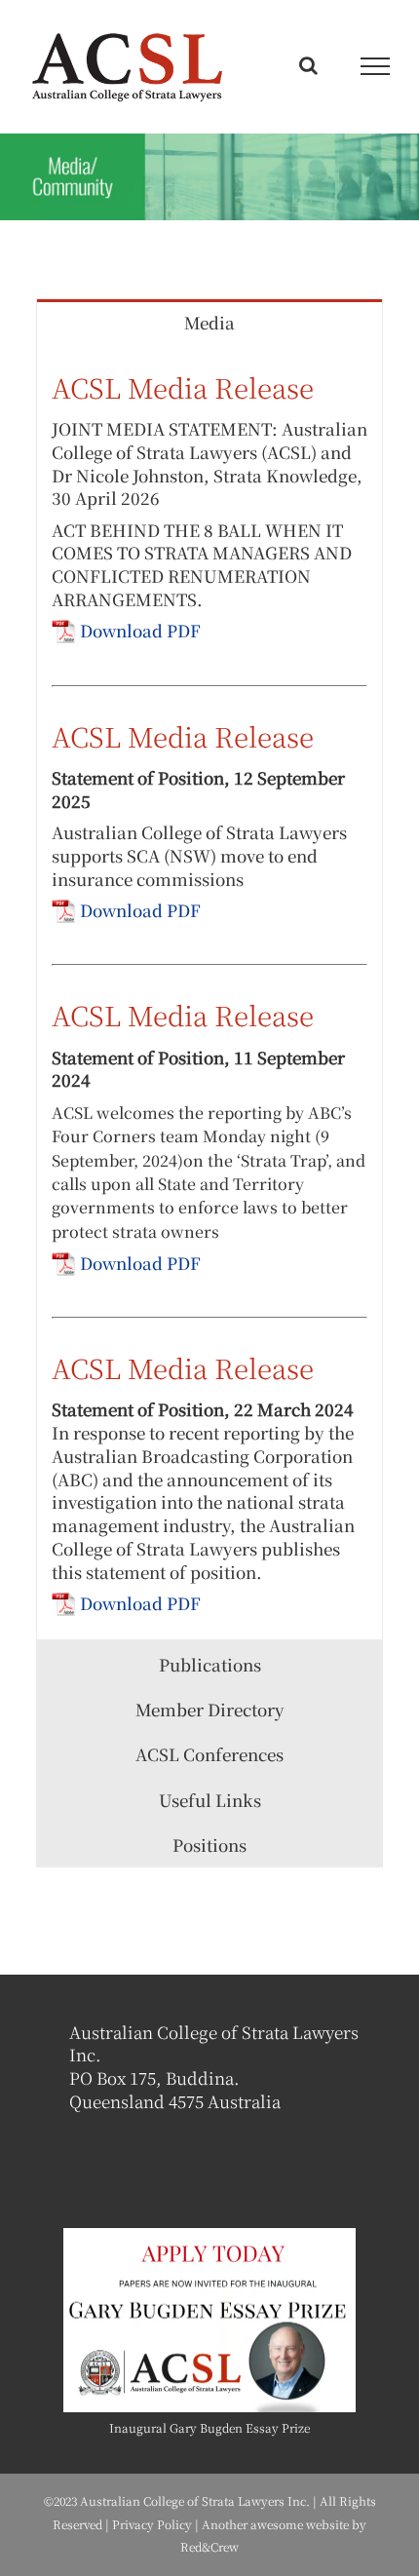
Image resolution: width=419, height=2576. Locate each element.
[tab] (209, 321)
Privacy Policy (152, 2524)
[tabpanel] (209, 992)
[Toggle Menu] (376, 66)
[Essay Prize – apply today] (209, 2236)
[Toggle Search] (308, 65)
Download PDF (140, 630)
